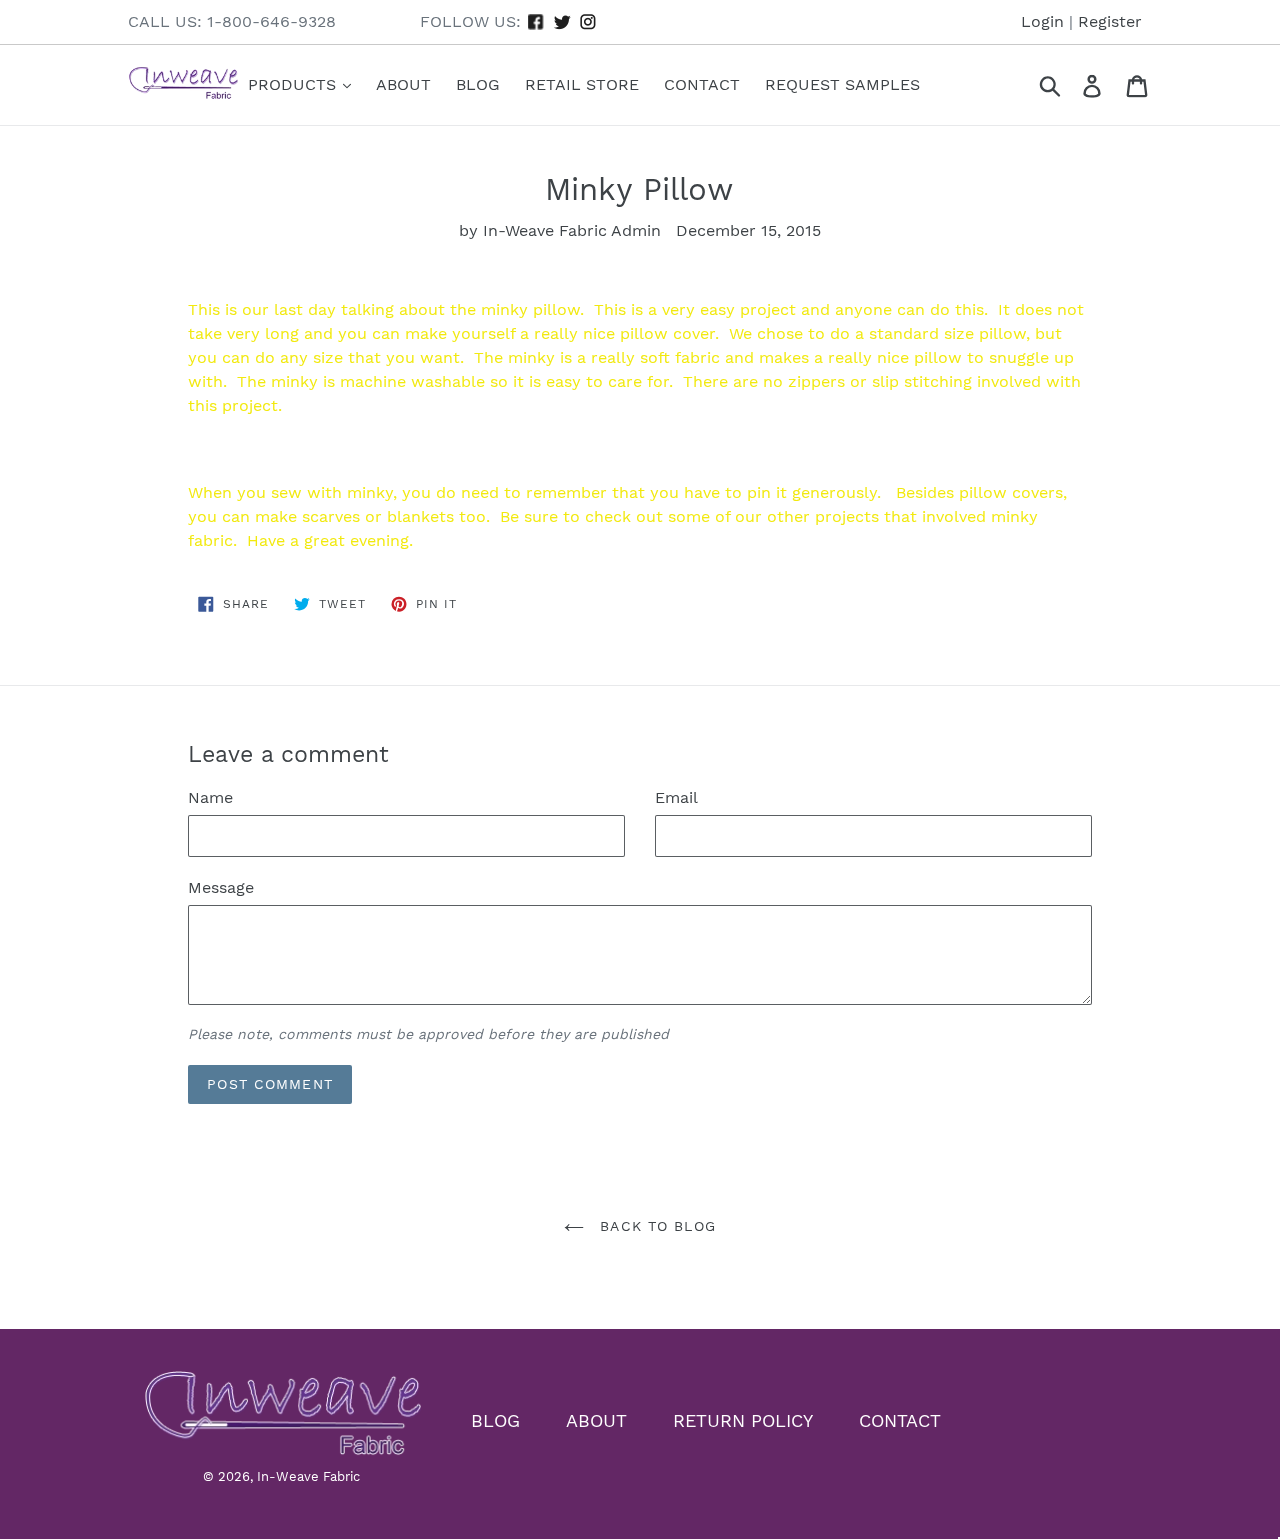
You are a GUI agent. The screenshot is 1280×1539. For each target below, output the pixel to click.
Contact (702, 84)
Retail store (582, 84)
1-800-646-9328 (271, 21)
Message (221, 887)
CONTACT (900, 1420)
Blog (478, 84)
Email (676, 797)
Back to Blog (655, 1226)
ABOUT (596, 1420)
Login (1042, 21)
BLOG (495, 1420)
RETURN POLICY (743, 1420)
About (403, 84)
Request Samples (842, 84)
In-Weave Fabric (308, 1476)
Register (1110, 21)
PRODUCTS (294, 84)
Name (210, 797)
